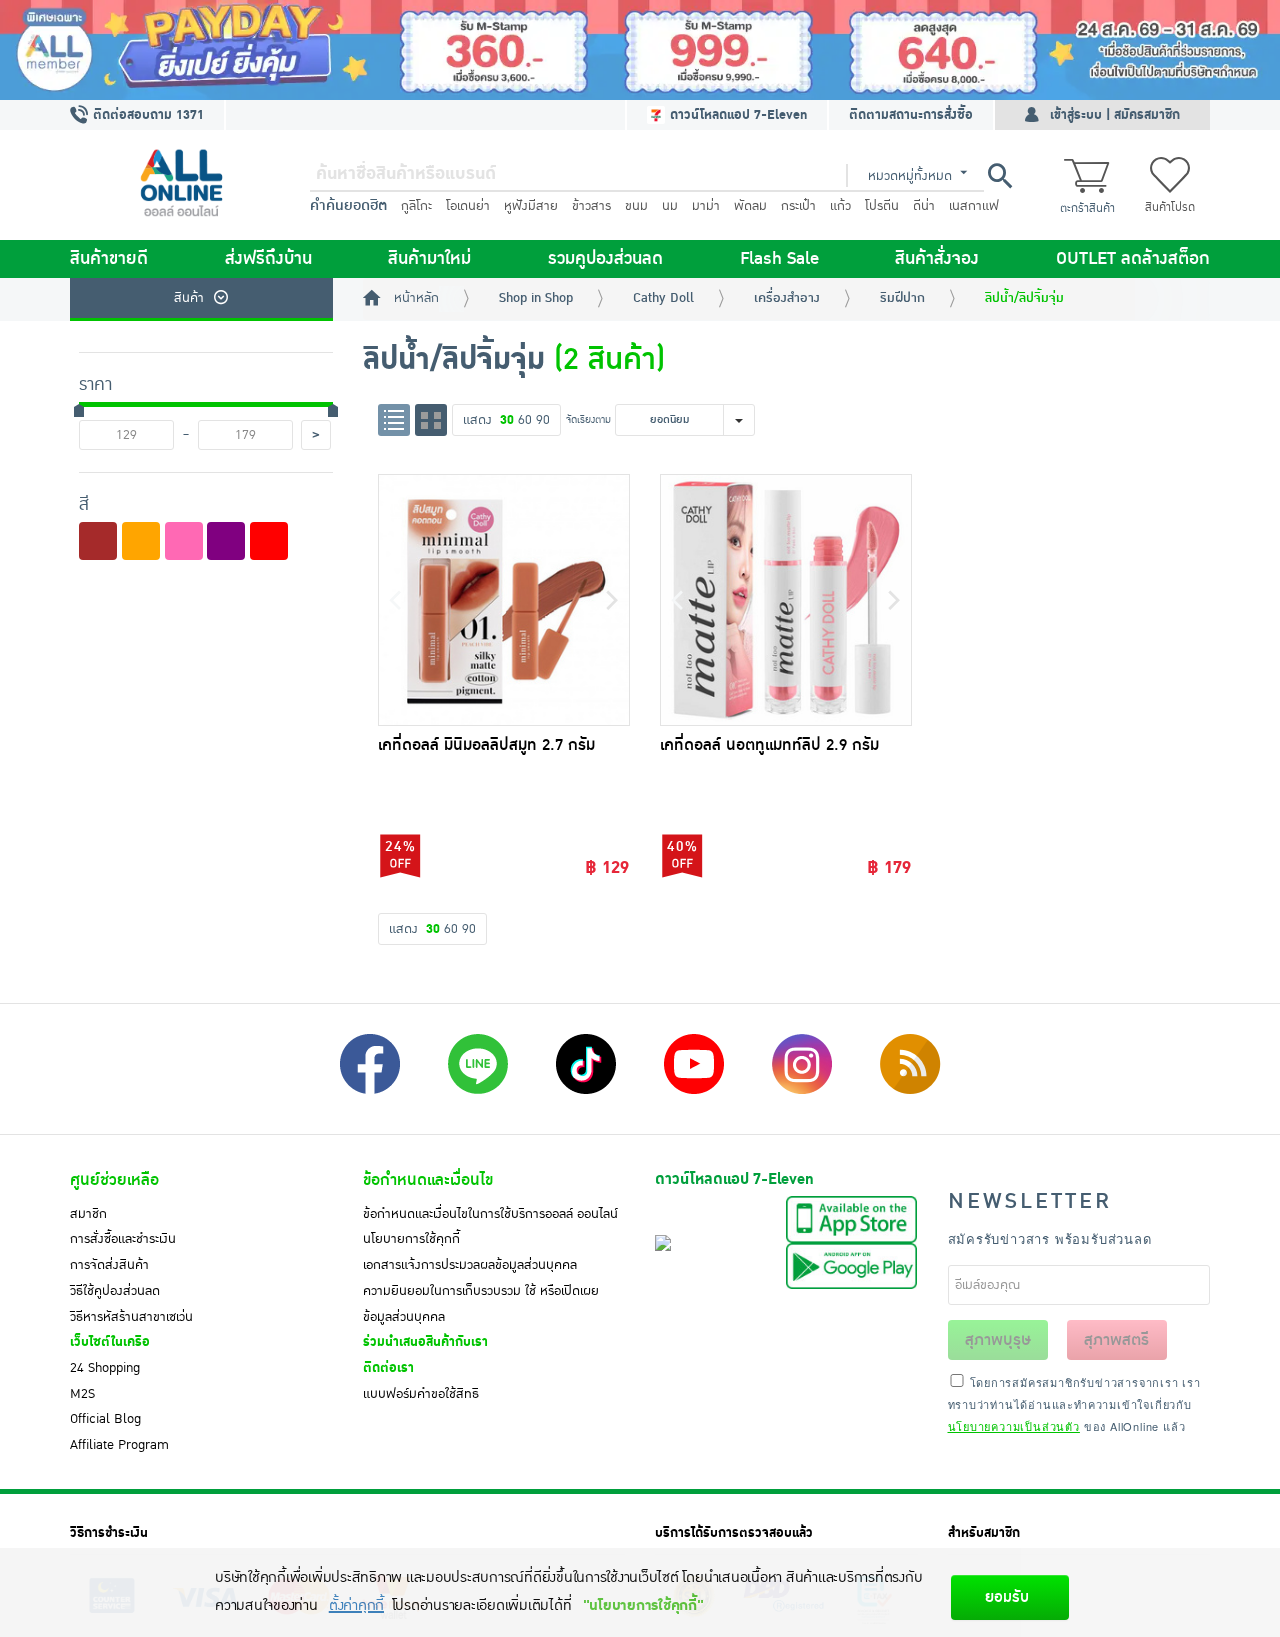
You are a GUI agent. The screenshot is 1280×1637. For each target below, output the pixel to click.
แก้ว (840, 206)
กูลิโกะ (416, 206)
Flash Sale (779, 259)
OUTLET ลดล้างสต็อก (1133, 259)
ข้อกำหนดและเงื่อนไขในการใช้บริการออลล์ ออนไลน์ (490, 1214)
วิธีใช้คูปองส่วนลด (115, 1291)
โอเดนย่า (468, 206)
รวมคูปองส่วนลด (605, 259)
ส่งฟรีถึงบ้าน (268, 259)
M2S (82, 1394)
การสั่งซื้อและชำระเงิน (123, 1239)
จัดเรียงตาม (588, 419)
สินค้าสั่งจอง (937, 259)
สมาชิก (88, 1214)
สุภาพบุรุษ (998, 1340)
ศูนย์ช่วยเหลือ (114, 1180)
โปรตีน (882, 206)
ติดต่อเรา (388, 1368)
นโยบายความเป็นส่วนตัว (1014, 1426)
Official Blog (105, 1419)
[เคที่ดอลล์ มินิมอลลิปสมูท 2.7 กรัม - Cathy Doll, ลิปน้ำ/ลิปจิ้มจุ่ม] (504, 600)
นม (670, 206)
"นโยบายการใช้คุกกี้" (643, 1605)
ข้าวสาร (591, 206)
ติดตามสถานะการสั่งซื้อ (911, 115)
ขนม (636, 206)
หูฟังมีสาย (531, 206)
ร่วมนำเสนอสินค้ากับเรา (425, 1342)
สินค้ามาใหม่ (429, 259)
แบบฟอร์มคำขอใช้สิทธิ (421, 1394)
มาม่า (706, 206)
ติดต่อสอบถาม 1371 (146, 115)
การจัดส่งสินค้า (109, 1265)
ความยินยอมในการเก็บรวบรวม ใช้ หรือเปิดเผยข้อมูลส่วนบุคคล (481, 1304)
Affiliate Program (119, 1445)
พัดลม (750, 206)
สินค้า (189, 298)
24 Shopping (105, 1368)
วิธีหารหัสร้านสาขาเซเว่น (131, 1317)
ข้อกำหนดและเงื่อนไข (428, 1180)
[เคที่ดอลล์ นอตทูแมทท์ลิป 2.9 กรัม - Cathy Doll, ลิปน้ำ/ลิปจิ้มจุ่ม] (786, 600)
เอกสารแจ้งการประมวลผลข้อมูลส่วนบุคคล (470, 1265)
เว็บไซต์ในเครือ (110, 1342)
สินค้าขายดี (109, 259)
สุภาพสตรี (1116, 1340)
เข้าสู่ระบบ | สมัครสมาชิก (1115, 115)
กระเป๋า (798, 206)
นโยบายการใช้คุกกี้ (411, 1239)
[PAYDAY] (640, 50)
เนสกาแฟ (974, 206)
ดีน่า (924, 206)
